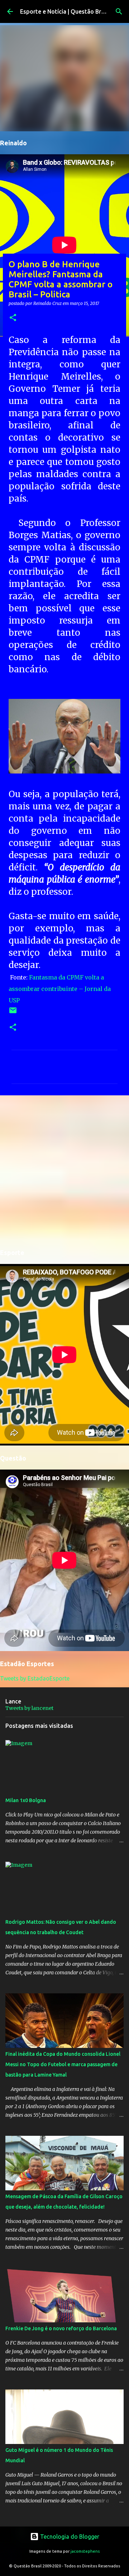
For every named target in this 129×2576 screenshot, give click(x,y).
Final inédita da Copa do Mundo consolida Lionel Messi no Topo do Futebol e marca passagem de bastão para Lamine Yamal (63, 2064)
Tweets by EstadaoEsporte (35, 1678)
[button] (13, 318)
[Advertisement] (64, 1171)
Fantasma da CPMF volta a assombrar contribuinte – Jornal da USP (60, 989)
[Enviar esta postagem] (13, 1013)
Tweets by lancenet (29, 1708)
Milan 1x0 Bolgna (26, 1800)
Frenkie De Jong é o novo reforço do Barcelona (61, 2328)
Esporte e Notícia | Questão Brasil (65, 11)
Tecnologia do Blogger (69, 2537)
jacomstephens (85, 2551)
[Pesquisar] (119, 11)
